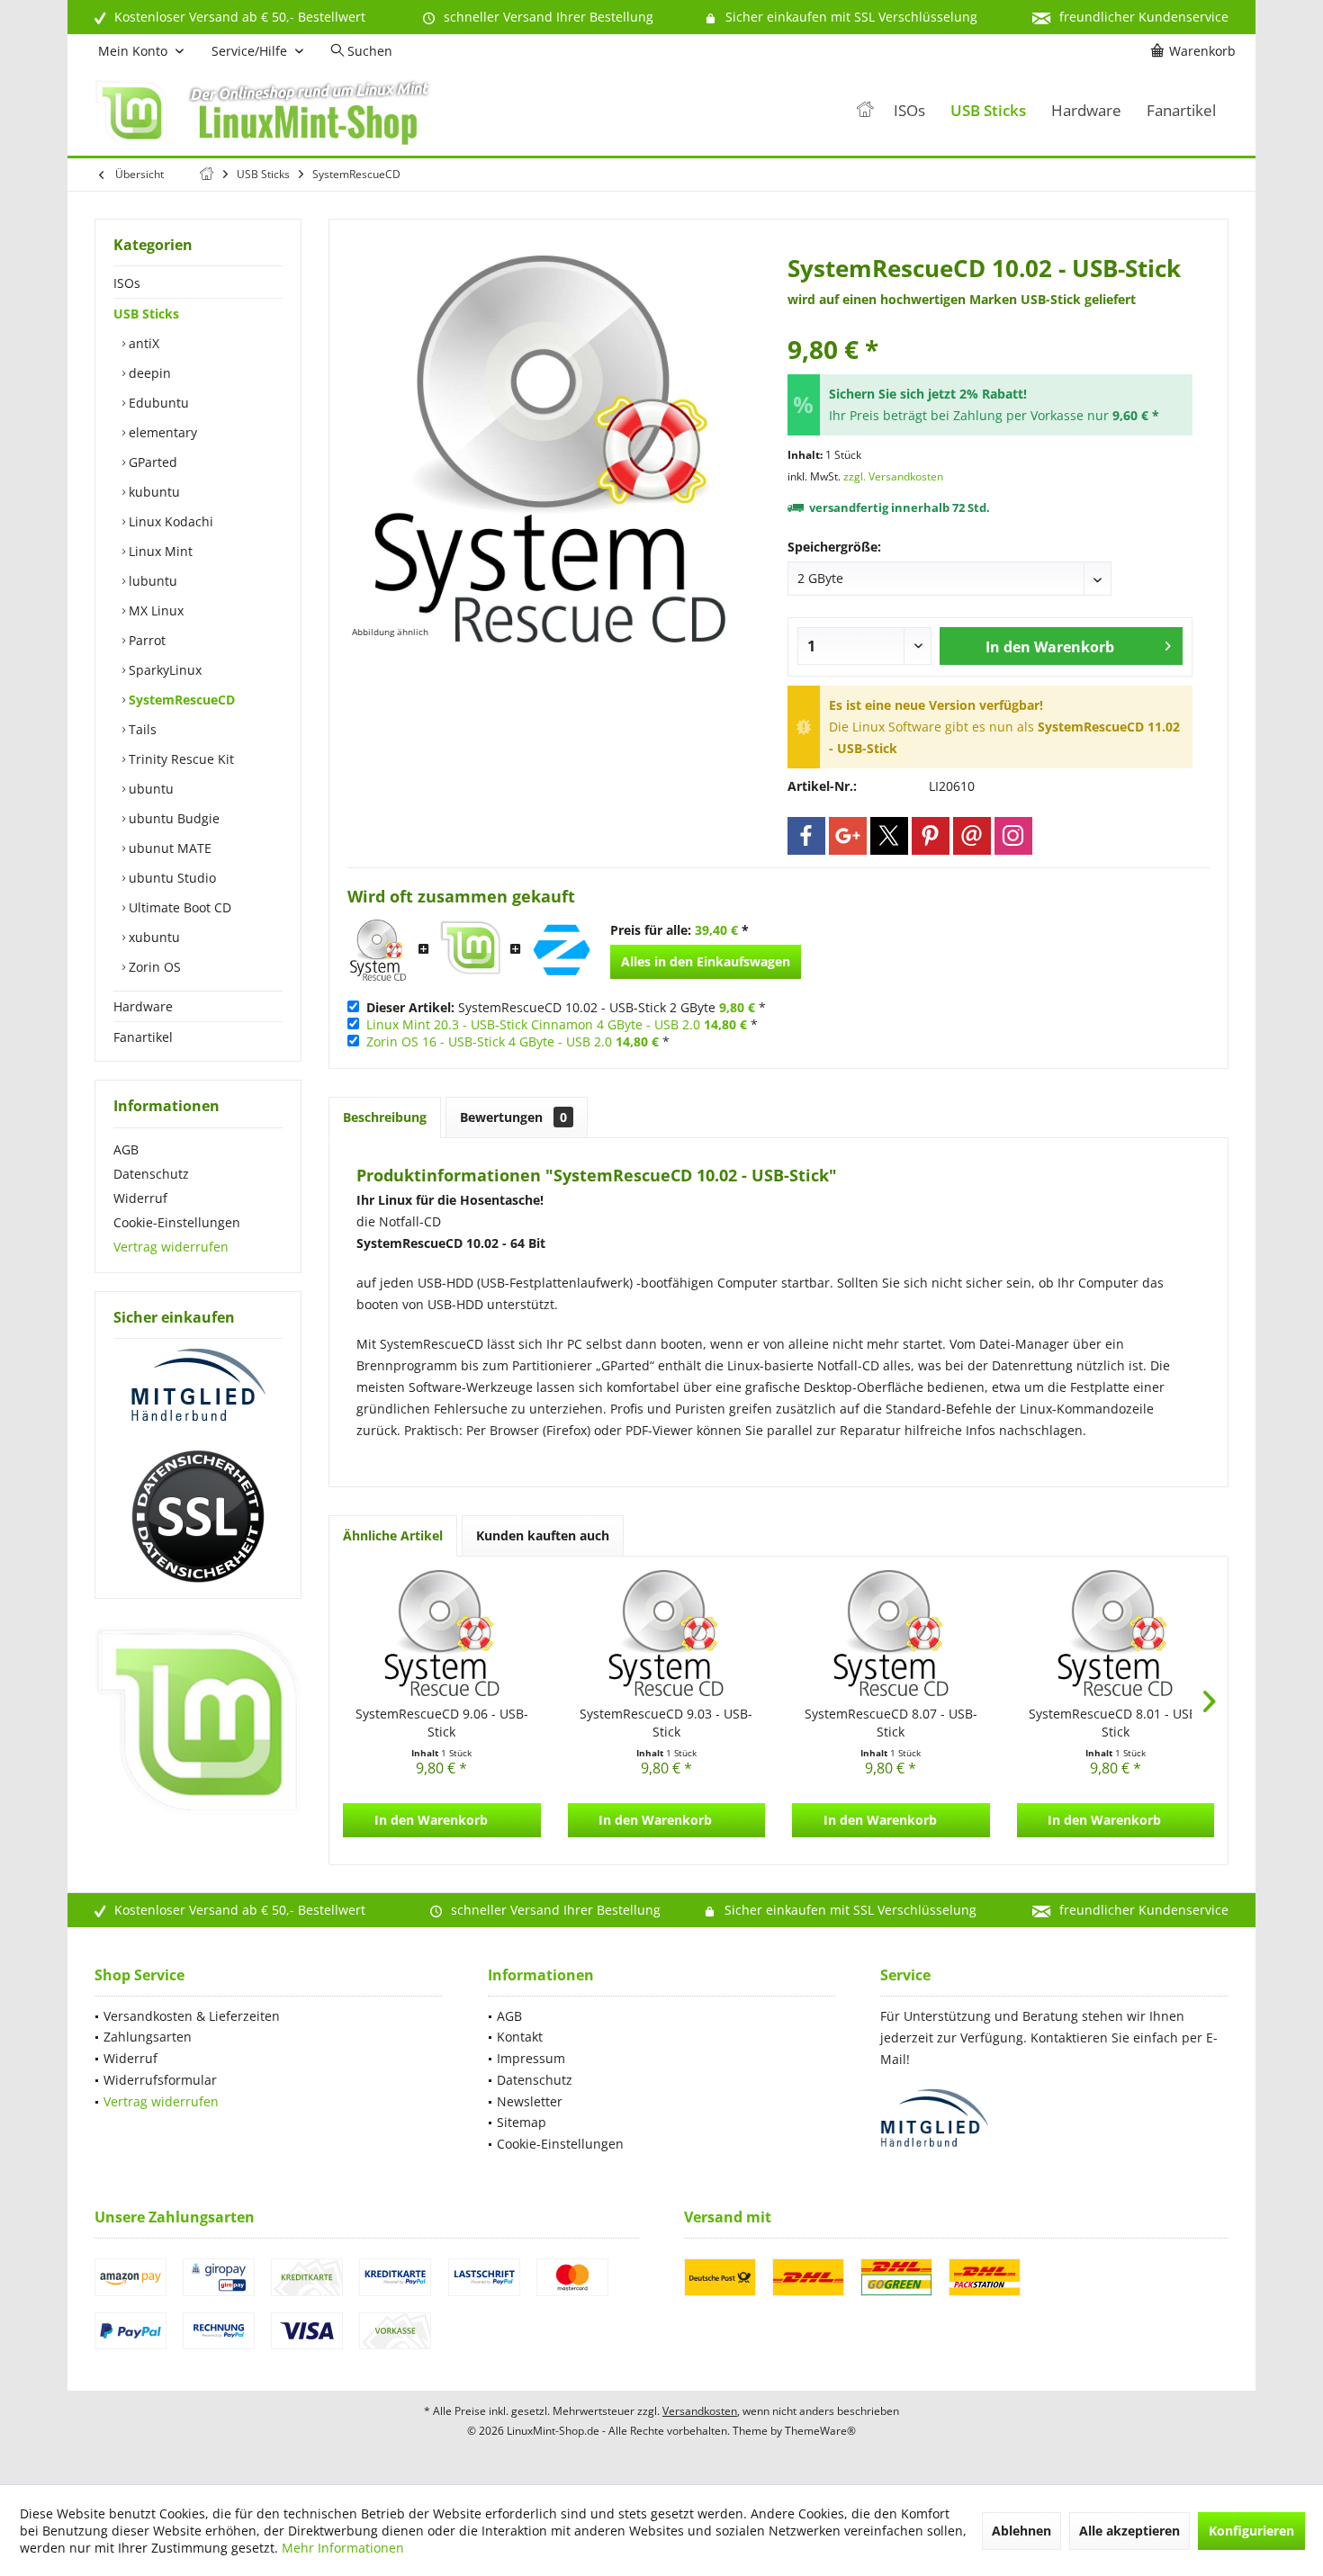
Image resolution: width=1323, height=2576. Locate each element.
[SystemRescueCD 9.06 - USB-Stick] (442, 1633)
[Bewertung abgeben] (990, 325)
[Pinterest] (931, 836)
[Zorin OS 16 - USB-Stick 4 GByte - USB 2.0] (562, 950)
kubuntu (153, 492)
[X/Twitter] (889, 836)
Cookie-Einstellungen (177, 1222)
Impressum (531, 2058)
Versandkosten (700, 2411)
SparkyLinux (163, 670)
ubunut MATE (168, 848)
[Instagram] (1013, 836)
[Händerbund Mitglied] (198, 1386)
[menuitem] (1196, 51)
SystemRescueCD (180, 700)
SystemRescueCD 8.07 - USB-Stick (891, 1723)
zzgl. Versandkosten (893, 476)
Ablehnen (1021, 2531)
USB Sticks (146, 314)
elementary (161, 432)
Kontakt (520, 2037)
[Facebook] (806, 836)
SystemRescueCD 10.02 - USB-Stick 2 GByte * (566, 1007)
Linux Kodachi (169, 521)
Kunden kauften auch (543, 1535)
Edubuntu (157, 403)
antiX (142, 343)
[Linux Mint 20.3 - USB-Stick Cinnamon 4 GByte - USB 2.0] (470, 950)
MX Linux (154, 610)
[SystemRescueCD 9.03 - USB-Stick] (667, 1633)
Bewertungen (513, 1117)
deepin (148, 373)
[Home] (865, 111)
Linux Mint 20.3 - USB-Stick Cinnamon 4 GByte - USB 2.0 (533, 1024)
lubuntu (151, 581)
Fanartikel (143, 1037)
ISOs (127, 283)
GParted (151, 462)
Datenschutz (151, 1174)
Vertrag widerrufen (171, 1247)
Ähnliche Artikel (393, 1535)
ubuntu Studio (171, 878)
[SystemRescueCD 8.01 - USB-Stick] (1116, 1633)
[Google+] (848, 836)
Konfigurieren (1251, 2531)
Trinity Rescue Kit (180, 759)
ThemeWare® (820, 2431)
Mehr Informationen (343, 2548)
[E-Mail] (972, 836)
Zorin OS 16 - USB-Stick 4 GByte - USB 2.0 (489, 1041)
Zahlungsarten (148, 2037)
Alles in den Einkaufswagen (706, 961)
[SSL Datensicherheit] (198, 1517)
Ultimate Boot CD (178, 907)
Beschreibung (385, 1117)
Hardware (143, 1006)
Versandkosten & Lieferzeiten (192, 2016)
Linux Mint (159, 551)
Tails (141, 729)
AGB (126, 1149)
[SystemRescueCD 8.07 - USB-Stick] (891, 1633)
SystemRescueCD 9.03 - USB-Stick (666, 1723)
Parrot (145, 640)
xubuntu (153, 937)
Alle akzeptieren (1129, 2531)
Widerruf (140, 1198)
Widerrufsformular (160, 2080)
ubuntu (149, 789)
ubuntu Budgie (172, 818)
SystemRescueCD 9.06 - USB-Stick (442, 1723)
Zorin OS (153, 967)
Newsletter (530, 2101)
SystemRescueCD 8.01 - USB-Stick (1115, 1723)
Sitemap (522, 2122)
